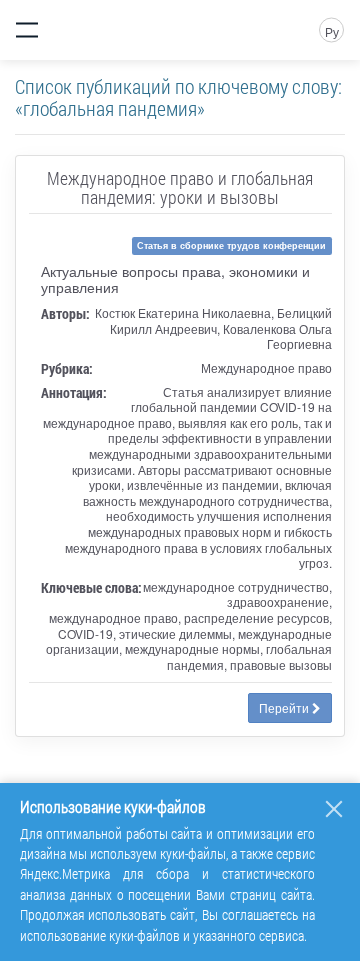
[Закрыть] (334, 809)
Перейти (285, 707)
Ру (332, 31)
